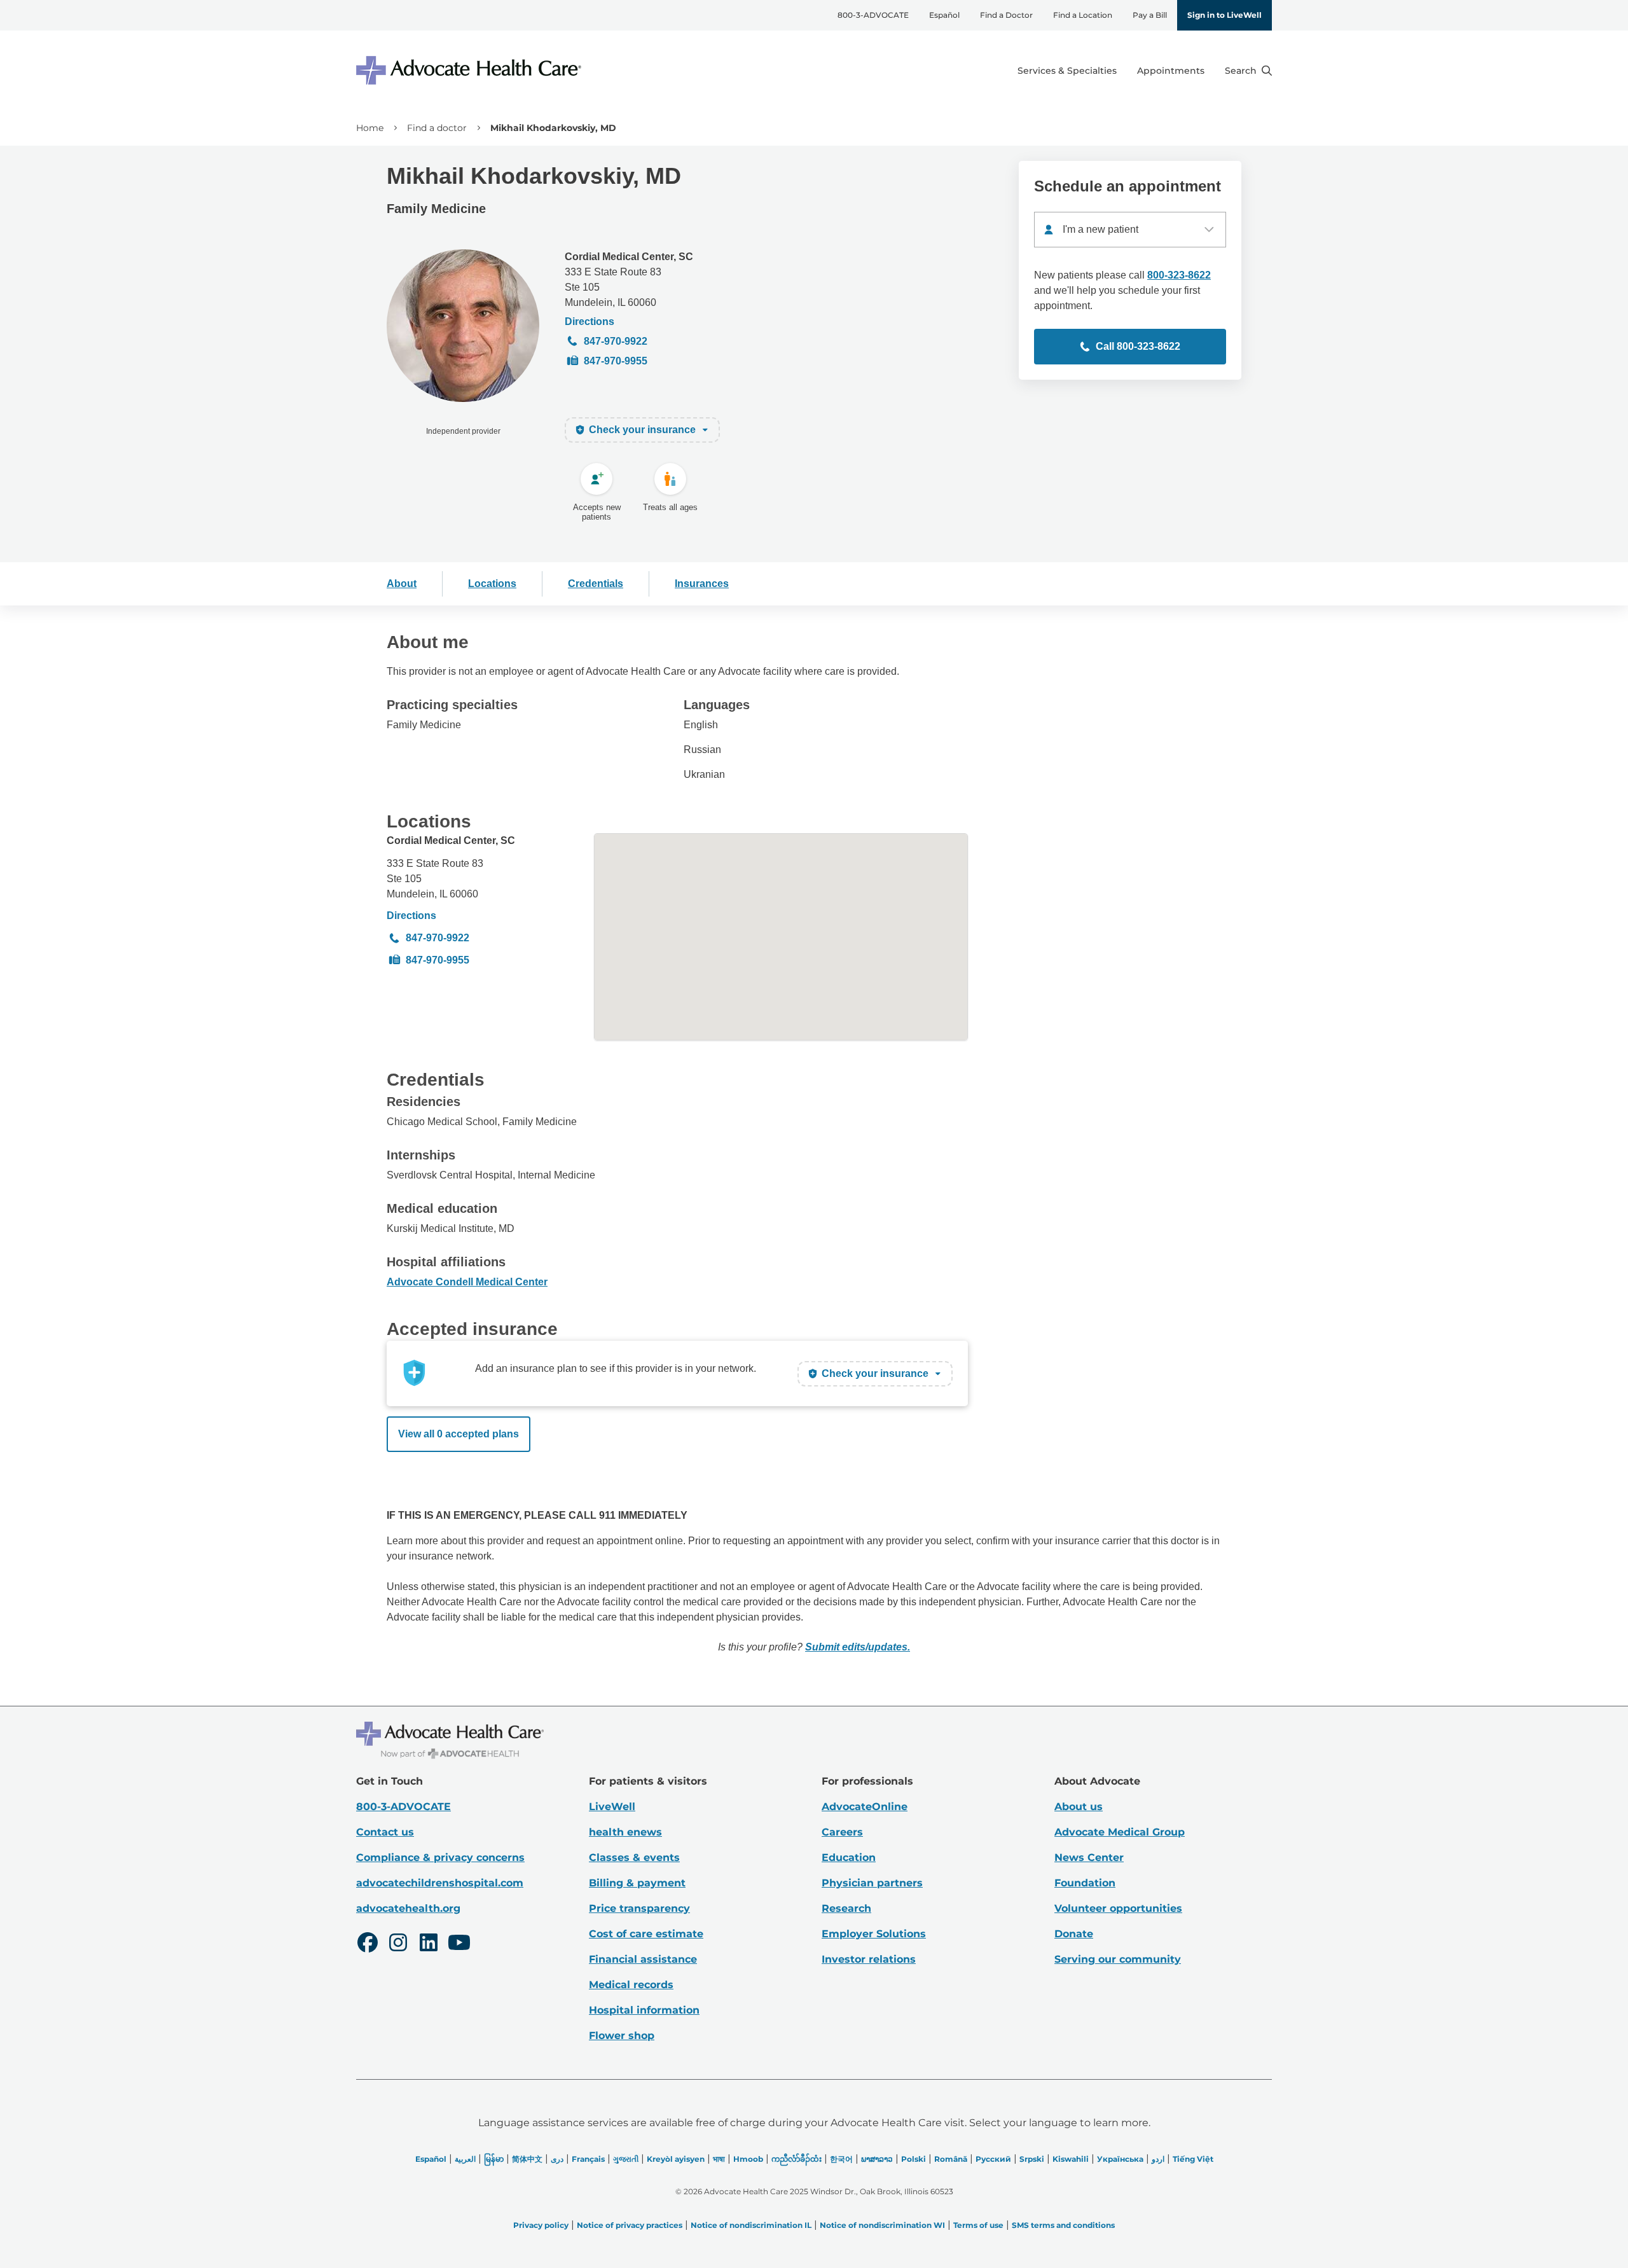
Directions (590, 322)
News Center (1089, 1857)
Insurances (702, 584)
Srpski (1032, 2159)
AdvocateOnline (865, 1807)
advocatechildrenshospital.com (440, 1883)
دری (557, 2159)
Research (846, 1908)
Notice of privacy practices (630, 2225)
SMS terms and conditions (1063, 2225)
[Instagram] (398, 1944)
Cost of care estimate (646, 1934)
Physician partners (872, 1883)
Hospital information (644, 2010)
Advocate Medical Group (1120, 1832)
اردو (1158, 2159)
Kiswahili (1071, 2159)
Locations (492, 584)
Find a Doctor (1006, 15)
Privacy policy (541, 2225)
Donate (1074, 1934)
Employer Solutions (874, 1934)
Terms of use (978, 2225)
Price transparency (639, 1908)
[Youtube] (459, 1944)
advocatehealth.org (408, 1908)
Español (944, 15)
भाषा (719, 2159)
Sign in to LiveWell (1224, 15)
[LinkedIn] (429, 1944)
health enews (625, 1832)
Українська (1120, 2159)
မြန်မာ (494, 2159)
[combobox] (1130, 230)
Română (951, 2159)
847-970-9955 (616, 361)
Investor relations (869, 1959)
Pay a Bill (1150, 15)
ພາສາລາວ (877, 2159)
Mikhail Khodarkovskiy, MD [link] (553, 128)
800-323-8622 (1179, 275)
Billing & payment (637, 1883)
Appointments (1171, 71)
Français (588, 2159)
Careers (842, 1832)
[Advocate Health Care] (471, 70)
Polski (914, 2159)
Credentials (596, 584)
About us (1079, 1807)
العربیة (465, 2159)
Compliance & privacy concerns (440, 1857)
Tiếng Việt (1193, 2159)
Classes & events (634, 1857)
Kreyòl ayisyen (676, 2159)
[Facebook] (368, 1944)
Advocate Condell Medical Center (467, 1282)
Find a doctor (437, 128)
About (402, 584)
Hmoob (748, 2159)
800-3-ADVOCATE (873, 15)
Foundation (1085, 1883)
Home (370, 128)
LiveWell (612, 1807)
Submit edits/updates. (858, 1647)
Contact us (385, 1832)
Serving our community (1118, 1959)
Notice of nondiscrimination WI (882, 2225)
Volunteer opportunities (1118, 1908)
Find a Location (1083, 15)
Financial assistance (643, 1959)
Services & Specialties (1067, 71)
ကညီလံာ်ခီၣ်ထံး (797, 2159)
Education (849, 1857)
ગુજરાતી (626, 2159)
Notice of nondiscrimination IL (751, 2225)
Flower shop (622, 2036)
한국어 (841, 2159)
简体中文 (527, 2159)
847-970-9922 (616, 341)
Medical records (631, 1985)
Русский (993, 2159)
